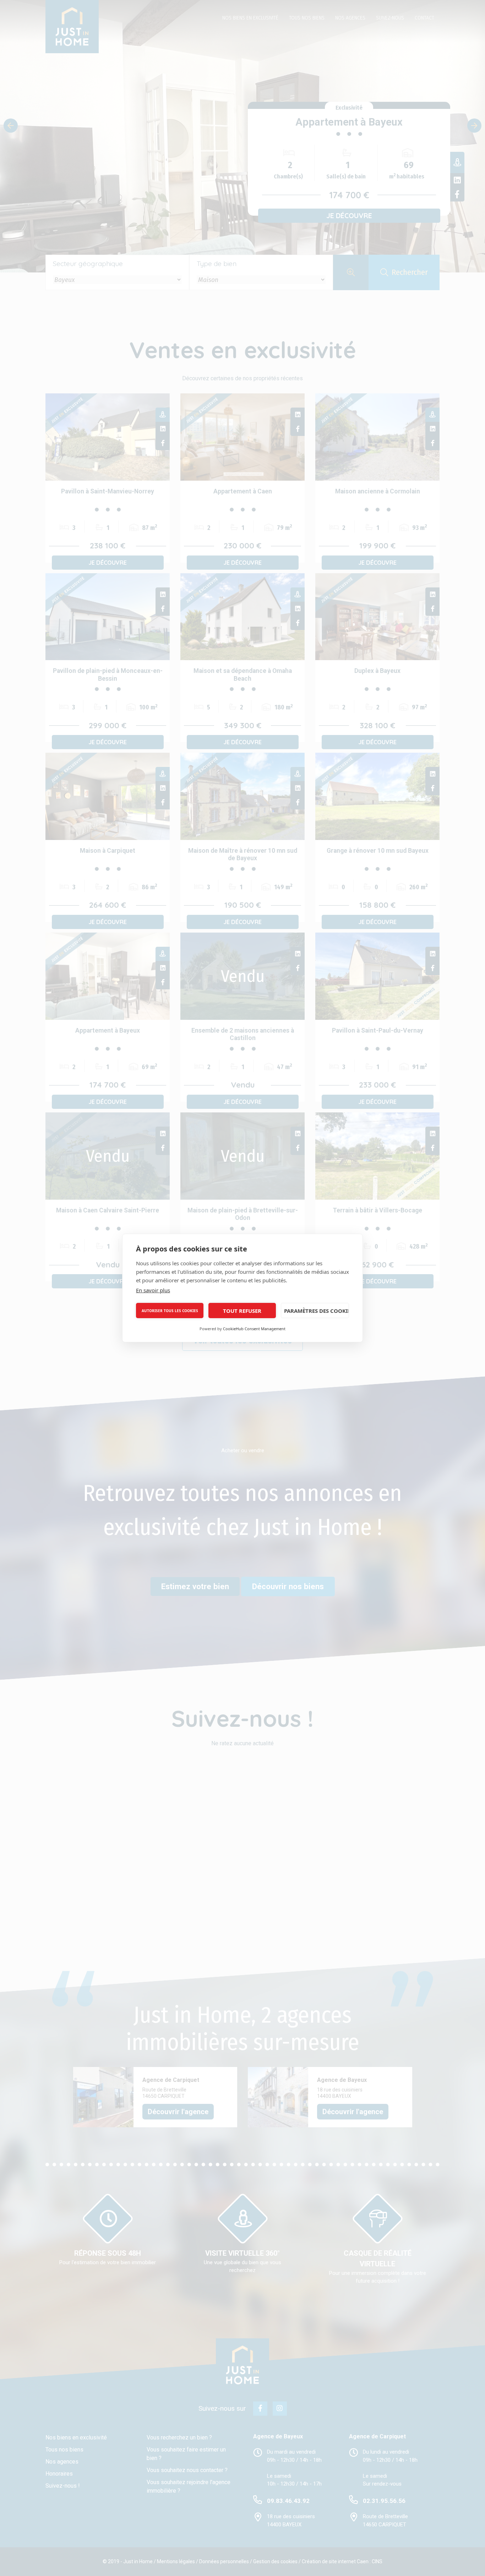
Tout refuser (242, 1311)
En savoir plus (153, 1290)
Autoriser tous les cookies (170, 1311)
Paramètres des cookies (317, 1311)
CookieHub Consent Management (254, 1329)
